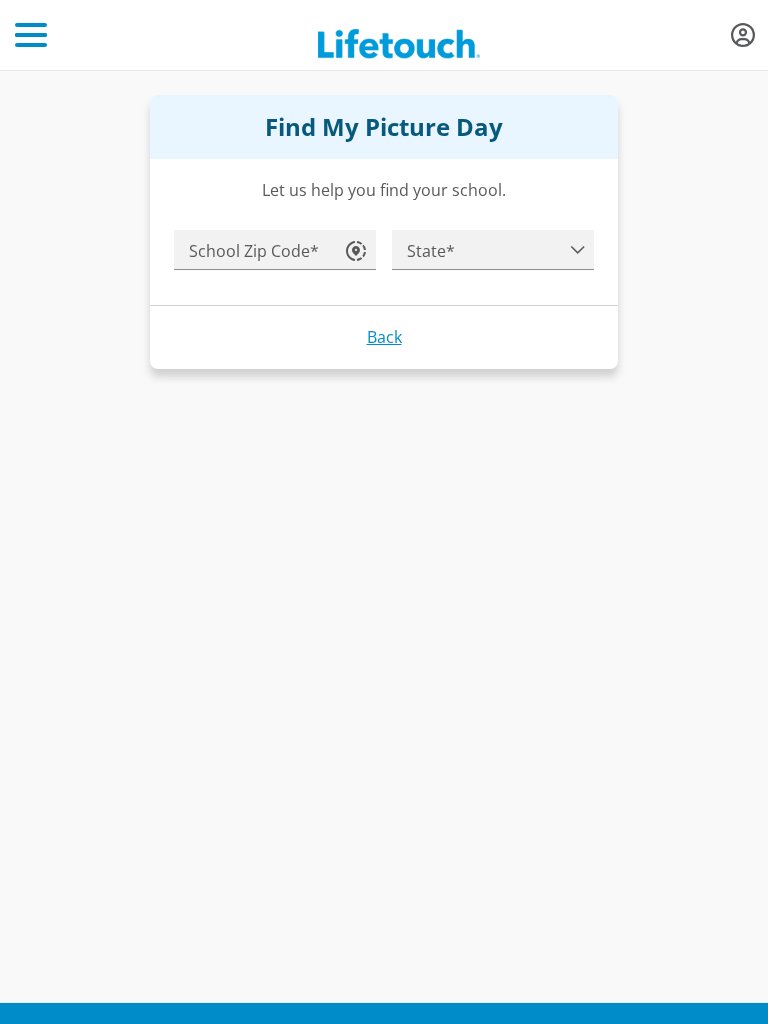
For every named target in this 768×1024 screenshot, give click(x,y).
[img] (743, 35)
